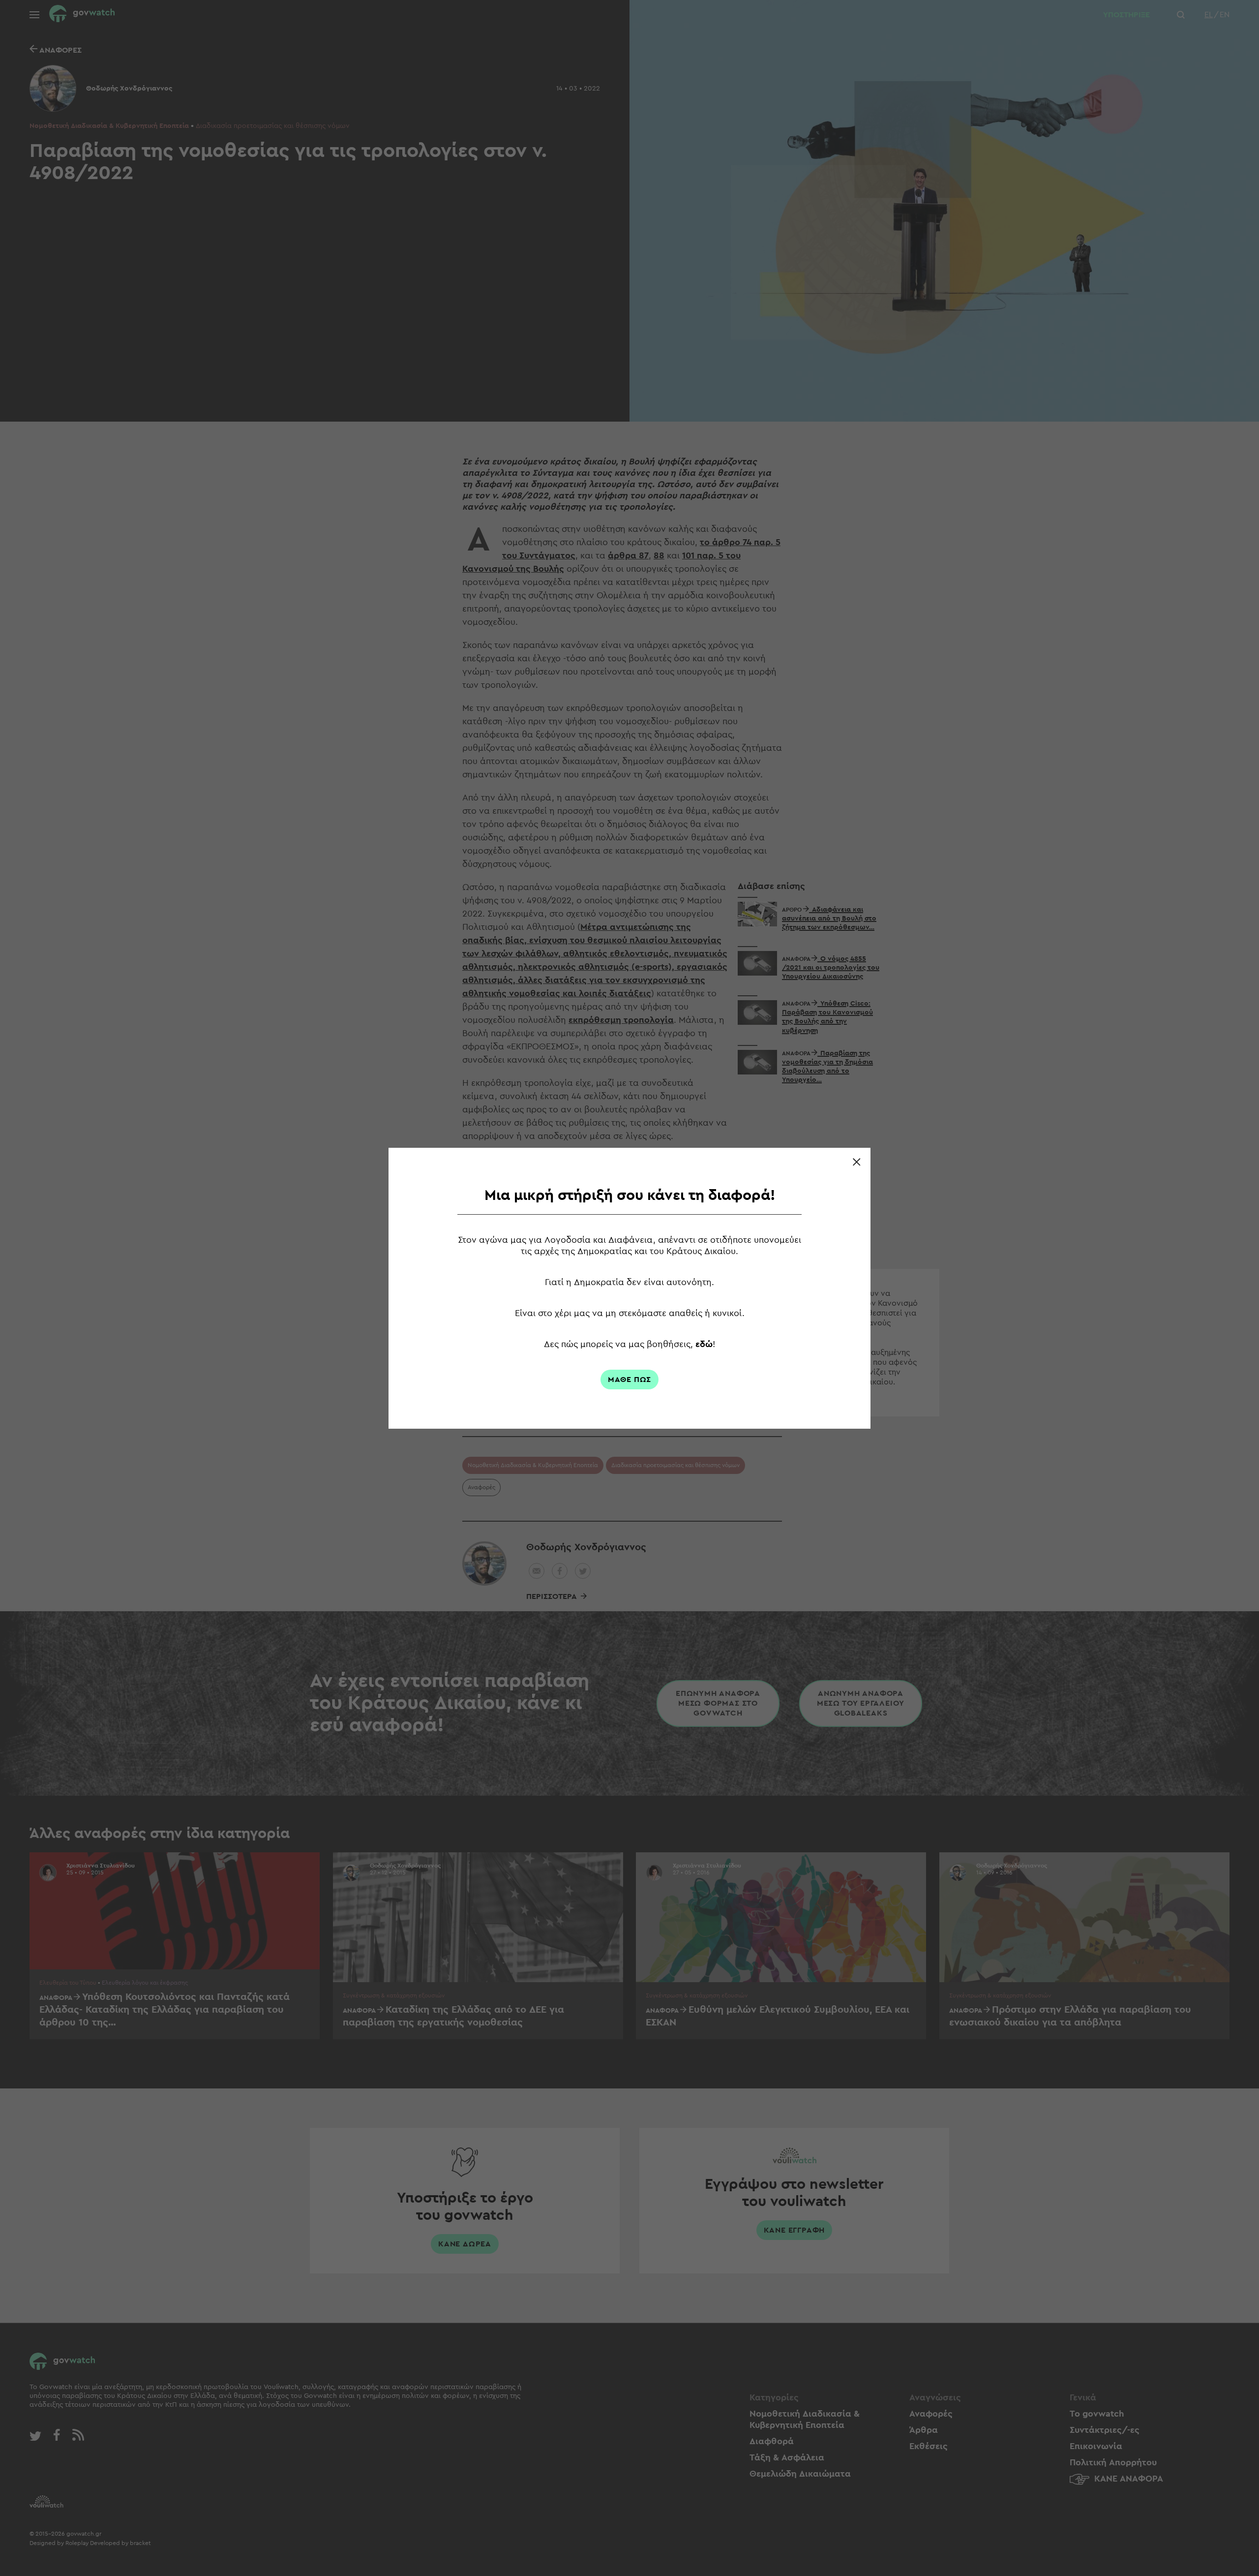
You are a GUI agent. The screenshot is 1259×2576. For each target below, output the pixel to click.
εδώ (704, 1344)
